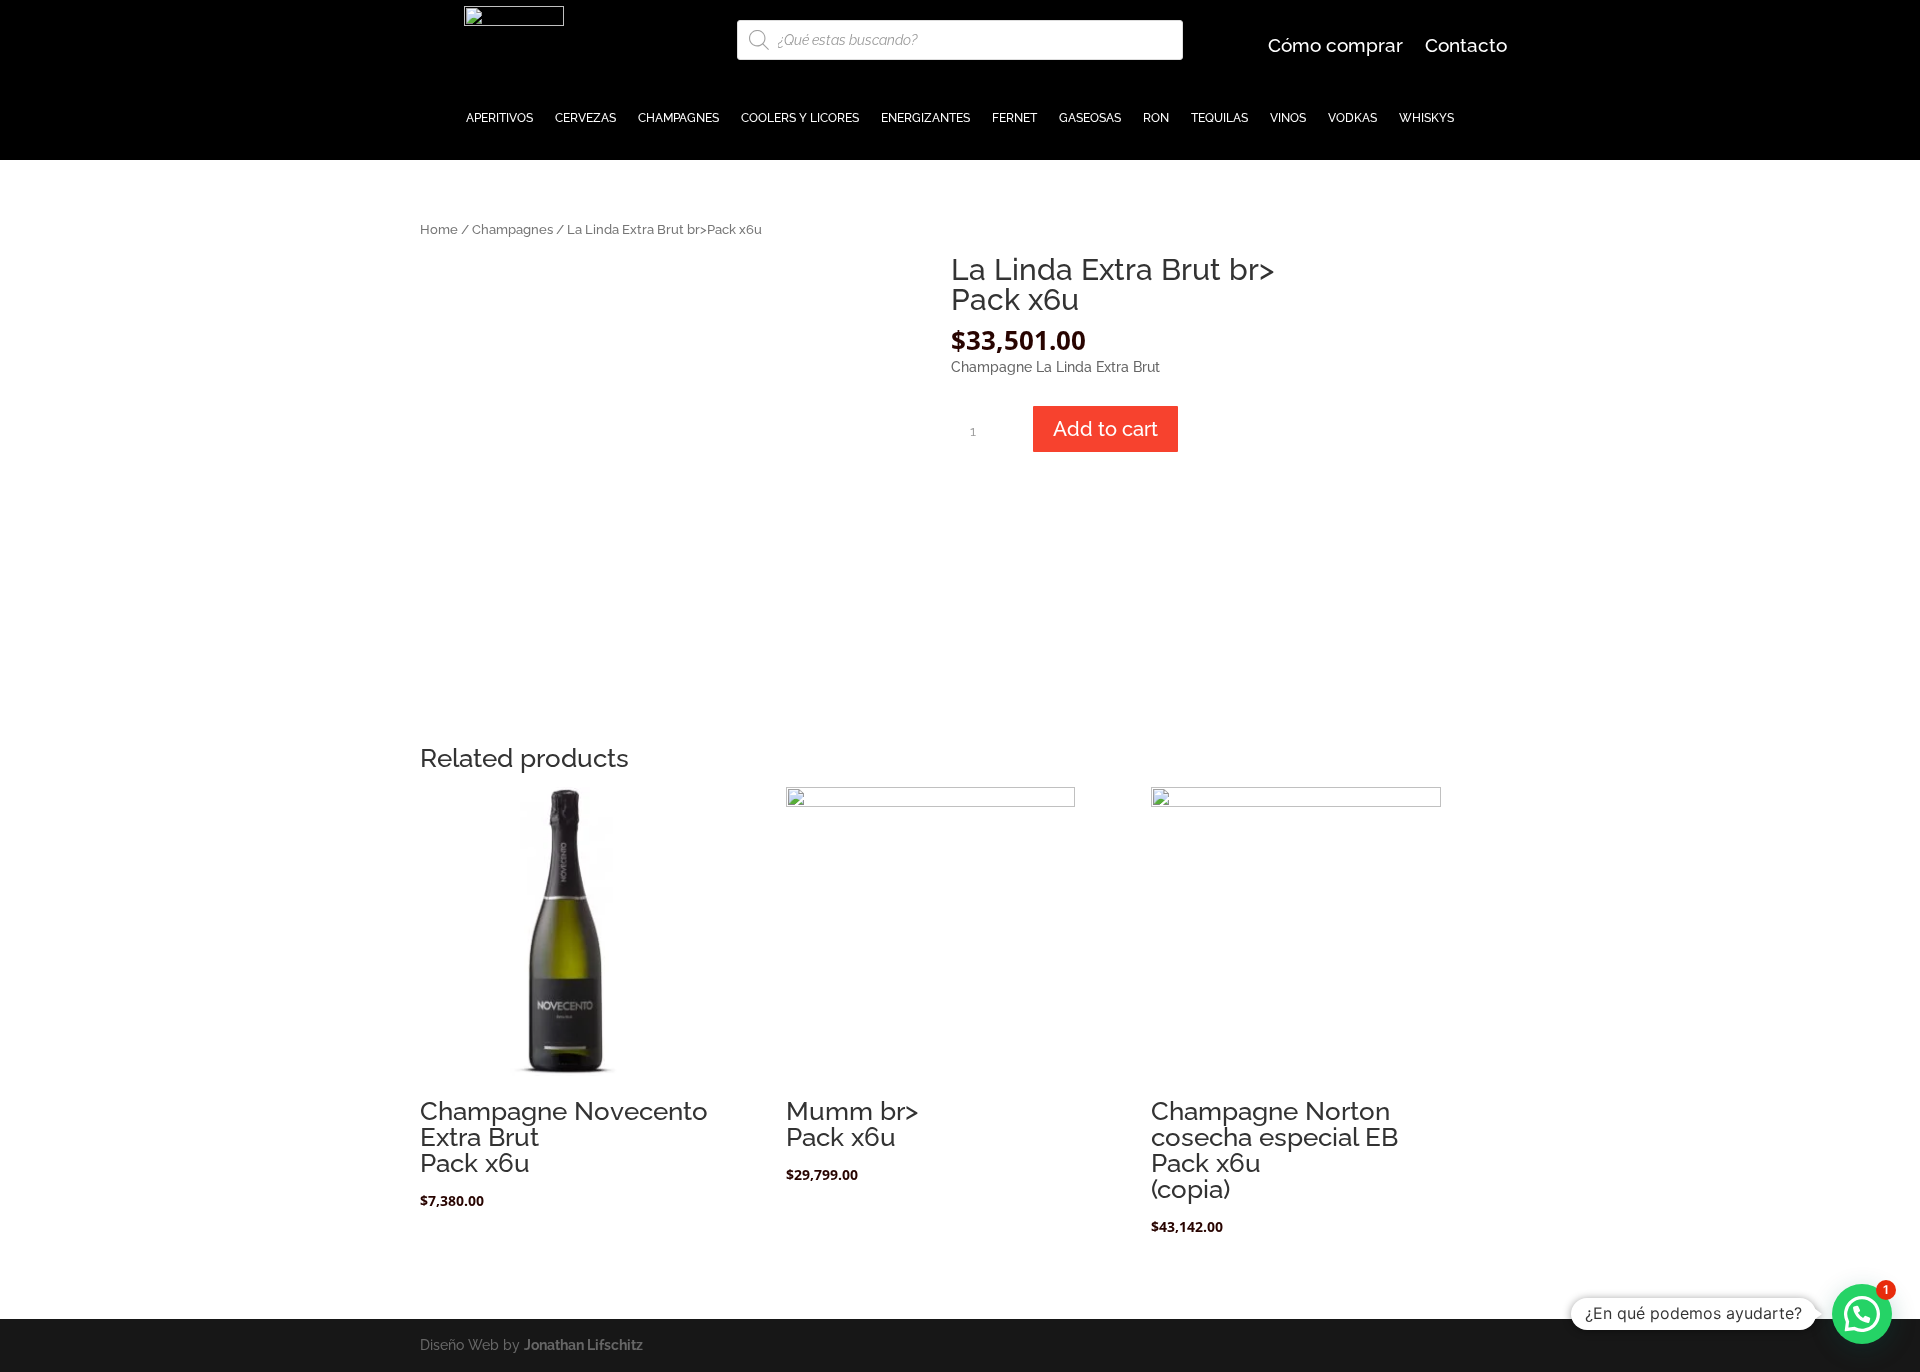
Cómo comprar (1335, 47)
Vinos (1288, 118)
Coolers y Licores (800, 118)
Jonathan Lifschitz (583, 1345)
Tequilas (1219, 118)
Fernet (1014, 118)
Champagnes (678, 118)
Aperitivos (499, 118)
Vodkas (1352, 118)
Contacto (1466, 47)
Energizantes (925, 118)
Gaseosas (1090, 118)
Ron (1156, 118)
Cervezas (585, 118)
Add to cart (1105, 429)
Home (439, 229)
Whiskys (1426, 118)
